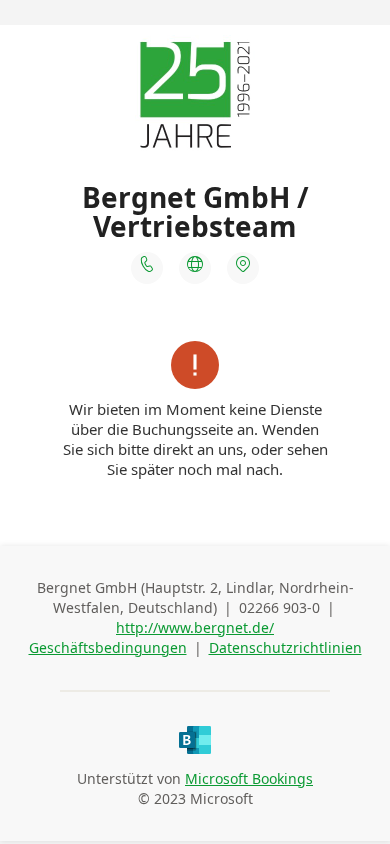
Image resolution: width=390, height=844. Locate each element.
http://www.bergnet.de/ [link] (195, 627)
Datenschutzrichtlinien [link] (285, 647)
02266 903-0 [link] (279, 607)
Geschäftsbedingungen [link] (108, 647)
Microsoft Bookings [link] (249, 778)
